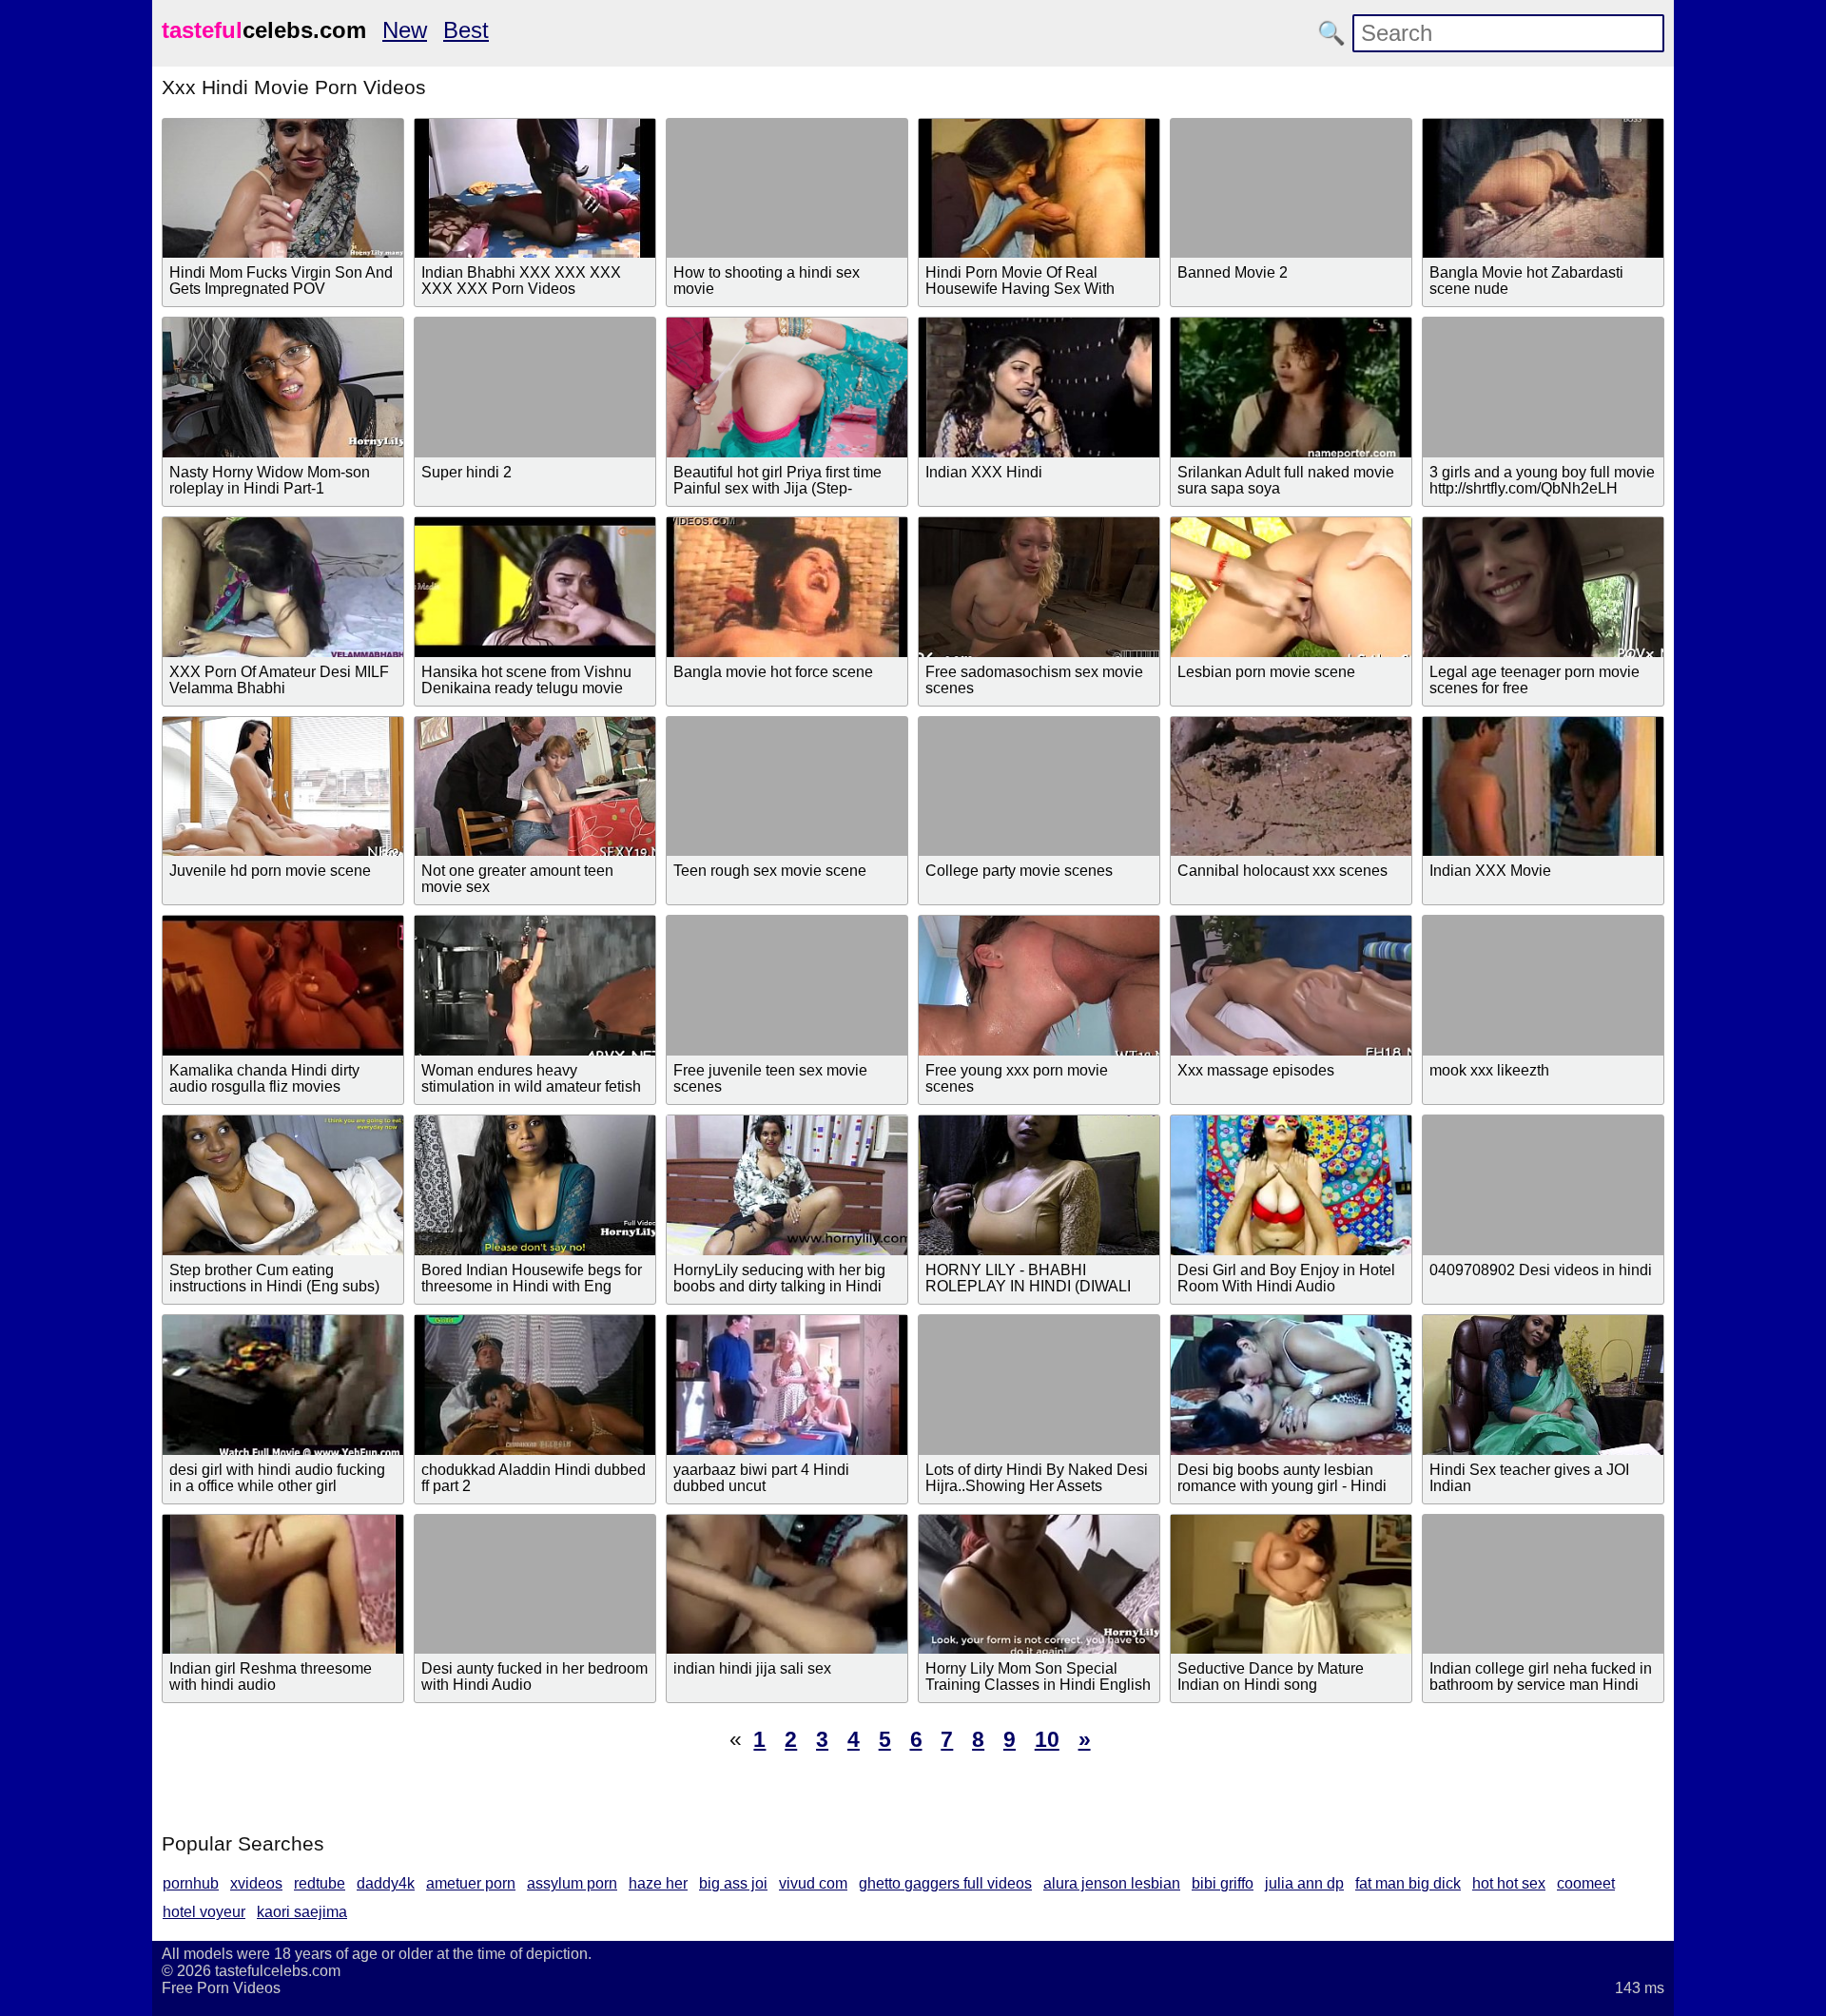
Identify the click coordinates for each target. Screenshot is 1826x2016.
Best (466, 30)
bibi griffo (1223, 1883)
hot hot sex (1509, 1883)
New (405, 30)
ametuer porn (471, 1883)
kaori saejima (302, 1912)
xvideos (256, 1883)
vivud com (813, 1883)
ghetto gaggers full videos (945, 1883)
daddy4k (386, 1883)
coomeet (1586, 1883)
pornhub (191, 1883)
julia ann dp (1304, 1883)
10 (1047, 1739)
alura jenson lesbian (1112, 1883)
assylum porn (572, 1883)
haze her (658, 1883)
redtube (320, 1883)
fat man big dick (1408, 1883)
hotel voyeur (204, 1912)
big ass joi (733, 1883)
